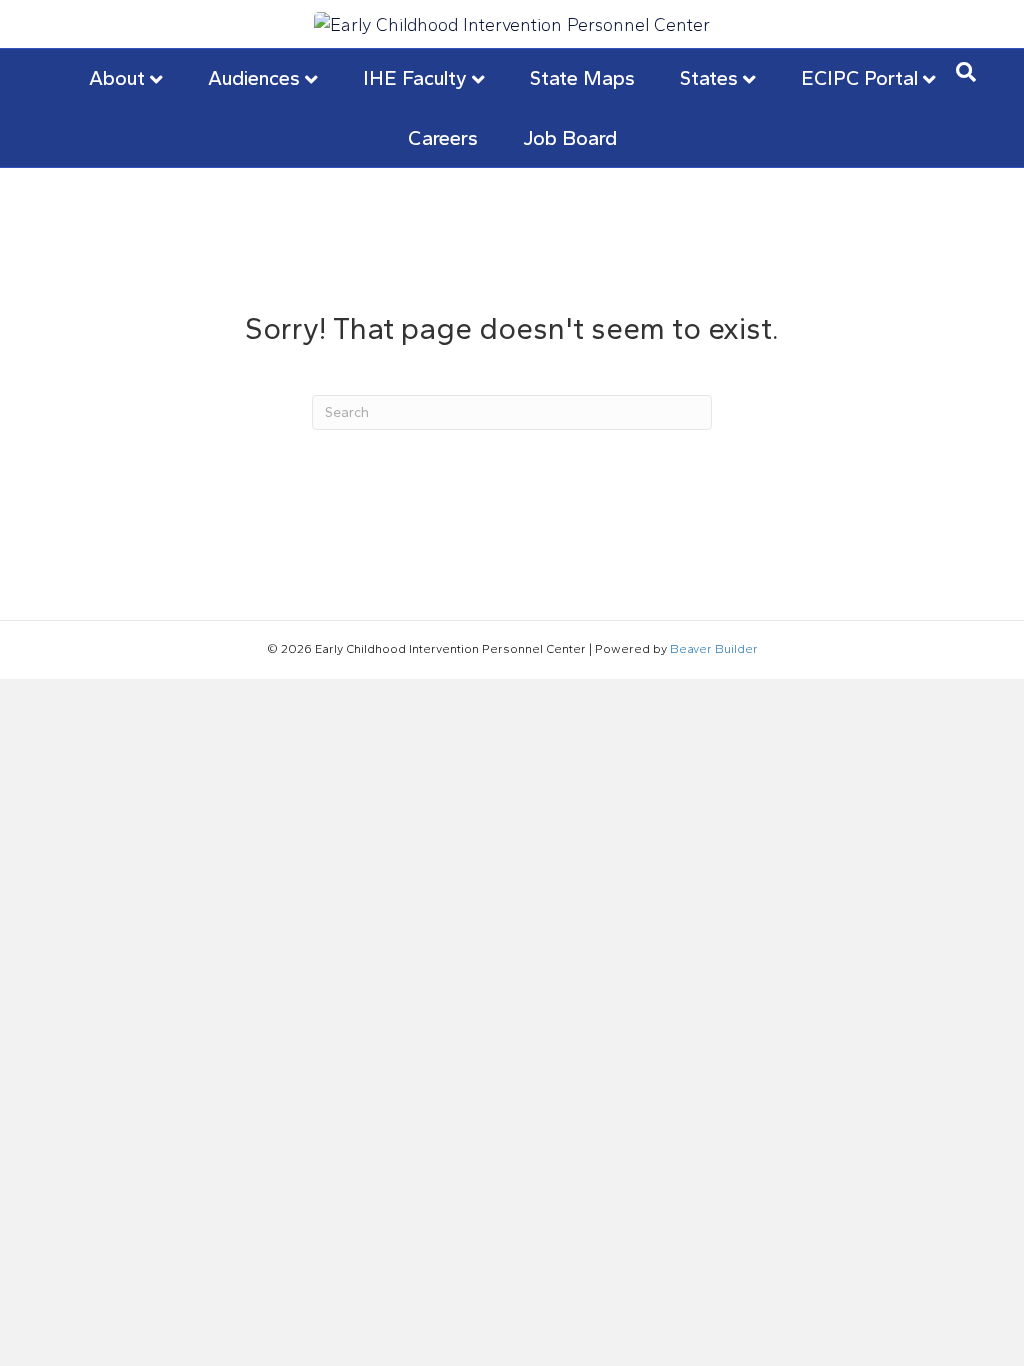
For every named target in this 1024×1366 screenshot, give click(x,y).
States (709, 78)
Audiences (254, 78)
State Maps (582, 78)
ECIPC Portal (859, 78)
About (117, 78)
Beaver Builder (714, 649)
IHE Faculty (415, 78)
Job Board (570, 138)
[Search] (966, 72)
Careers (443, 138)
